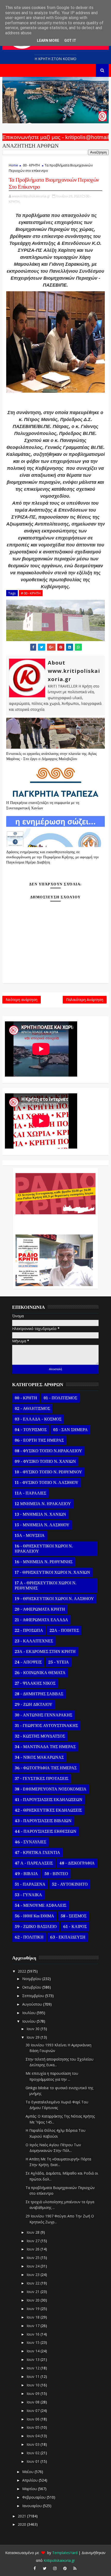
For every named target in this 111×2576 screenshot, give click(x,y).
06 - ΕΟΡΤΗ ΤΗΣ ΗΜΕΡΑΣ (39, 1440)
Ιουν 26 (34, 2249)
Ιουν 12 (34, 2368)
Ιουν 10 (34, 2385)
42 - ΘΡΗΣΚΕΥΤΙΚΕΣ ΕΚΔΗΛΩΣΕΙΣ (48, 1810)
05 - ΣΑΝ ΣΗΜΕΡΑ (70, 1430)
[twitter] (45, 2568)
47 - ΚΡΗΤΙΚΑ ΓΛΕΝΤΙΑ (37, 1853)
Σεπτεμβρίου (34, 1996)
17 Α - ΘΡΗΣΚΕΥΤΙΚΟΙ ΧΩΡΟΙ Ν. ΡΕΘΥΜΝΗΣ (46, 1586)
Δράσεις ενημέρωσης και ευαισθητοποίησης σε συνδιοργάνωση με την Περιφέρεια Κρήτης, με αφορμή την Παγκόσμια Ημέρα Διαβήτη (53, 857)
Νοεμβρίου (32, 1979)
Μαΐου (28, 2472)
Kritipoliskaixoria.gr (59, 2560)
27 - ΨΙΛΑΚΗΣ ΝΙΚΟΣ (35, 1683)
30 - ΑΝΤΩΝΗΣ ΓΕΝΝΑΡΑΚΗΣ (43, 1715)
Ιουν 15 (34, 2342)
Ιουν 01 (34, 2461)
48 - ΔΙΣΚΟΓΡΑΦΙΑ (77, 1863)
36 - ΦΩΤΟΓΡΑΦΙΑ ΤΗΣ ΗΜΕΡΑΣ (46, 1768)
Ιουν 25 (34, 2258)
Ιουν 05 (34, 2427)
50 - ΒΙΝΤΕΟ (56, 1874)
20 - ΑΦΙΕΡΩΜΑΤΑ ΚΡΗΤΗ (40, 1609)
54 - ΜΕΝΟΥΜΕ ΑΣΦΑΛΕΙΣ (41, 1905)
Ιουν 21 (34, 2292)
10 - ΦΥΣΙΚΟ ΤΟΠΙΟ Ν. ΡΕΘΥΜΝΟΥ (48, 1472)
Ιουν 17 (34, 2326)
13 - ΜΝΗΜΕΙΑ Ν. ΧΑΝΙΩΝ (40, 1514)
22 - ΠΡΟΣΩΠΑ (29, 1630)
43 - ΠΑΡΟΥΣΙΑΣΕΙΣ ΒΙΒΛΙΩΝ (43, 1821)
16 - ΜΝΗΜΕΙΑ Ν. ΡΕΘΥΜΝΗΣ (44, 1562)
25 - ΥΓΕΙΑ (59, 1662)
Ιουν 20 (34, 2300)
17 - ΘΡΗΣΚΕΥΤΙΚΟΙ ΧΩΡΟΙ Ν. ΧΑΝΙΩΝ (52, 1572)
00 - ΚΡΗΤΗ (31, 165)
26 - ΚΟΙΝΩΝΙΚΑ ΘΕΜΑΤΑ (40, 1673)
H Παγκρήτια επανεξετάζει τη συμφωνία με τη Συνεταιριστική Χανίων (43, 805)
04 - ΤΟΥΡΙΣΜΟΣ (31, 1430)
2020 (22, 2524)
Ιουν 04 (34, 2436)
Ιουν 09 (34, 2393)
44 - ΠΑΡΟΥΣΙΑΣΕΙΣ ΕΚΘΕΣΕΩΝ (46, 1831)
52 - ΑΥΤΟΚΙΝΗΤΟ (70, 1884)
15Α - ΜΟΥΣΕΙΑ (30, 1536)
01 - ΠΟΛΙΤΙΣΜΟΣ (60, 1398)
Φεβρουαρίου (34, 2497)
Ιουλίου (29, 2013)
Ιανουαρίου (33, 2506)
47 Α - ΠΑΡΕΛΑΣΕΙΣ (34, 1863)
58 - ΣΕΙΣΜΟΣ (74, 1916)
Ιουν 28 (34, 2232)
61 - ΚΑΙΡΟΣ (75, 1927)
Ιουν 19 (34, 2309)
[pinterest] (65, 2568)
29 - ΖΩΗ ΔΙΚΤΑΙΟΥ (34, 1705)
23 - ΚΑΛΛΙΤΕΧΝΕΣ (34, 1641)
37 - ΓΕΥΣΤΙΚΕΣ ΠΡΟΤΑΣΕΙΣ (42, 1779)
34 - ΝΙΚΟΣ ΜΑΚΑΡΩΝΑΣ (39, 1757)
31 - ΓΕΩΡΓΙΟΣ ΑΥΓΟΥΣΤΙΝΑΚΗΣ (46, 1726)
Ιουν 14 (34, 2351)
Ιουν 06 (34, 2419)
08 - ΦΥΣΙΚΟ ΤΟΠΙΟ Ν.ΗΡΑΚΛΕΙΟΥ (48, 1451)
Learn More (48, 41)
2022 (22, 1971)
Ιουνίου (29, 2021)
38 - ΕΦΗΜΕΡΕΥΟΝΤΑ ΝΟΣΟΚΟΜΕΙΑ (51, 1789)
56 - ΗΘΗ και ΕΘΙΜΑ (34, 1916)
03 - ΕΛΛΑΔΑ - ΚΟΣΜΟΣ (38, 1419)
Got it (70, 41)
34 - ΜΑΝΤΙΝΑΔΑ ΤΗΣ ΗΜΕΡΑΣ (45, 1747)
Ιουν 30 (34, 2029)
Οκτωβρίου (32, 1987)
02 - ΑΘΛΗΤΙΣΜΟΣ (32, 1409)
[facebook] (35, 2568)
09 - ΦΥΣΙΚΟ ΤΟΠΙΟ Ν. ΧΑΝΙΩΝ (45, 1461)
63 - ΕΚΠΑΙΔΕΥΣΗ (68, 1937)
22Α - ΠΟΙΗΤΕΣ (64, 1630)
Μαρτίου (30, 2489)
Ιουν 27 (34, 2241)
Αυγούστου (33, 2004)
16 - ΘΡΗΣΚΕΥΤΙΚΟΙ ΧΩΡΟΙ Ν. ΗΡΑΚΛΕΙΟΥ (44, 1549)
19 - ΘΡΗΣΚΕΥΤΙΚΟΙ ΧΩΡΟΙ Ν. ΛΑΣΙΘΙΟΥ (54, 1599)
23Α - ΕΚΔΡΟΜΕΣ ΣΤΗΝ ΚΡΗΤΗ (45, 1652)
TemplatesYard (65, 2553)
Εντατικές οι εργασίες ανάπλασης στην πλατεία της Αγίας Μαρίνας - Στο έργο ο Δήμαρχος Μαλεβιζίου (51, 756)
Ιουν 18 (34, 2317)
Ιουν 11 (34, 2376)
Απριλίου (30, 2480)
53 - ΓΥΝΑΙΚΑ (28, 1895)
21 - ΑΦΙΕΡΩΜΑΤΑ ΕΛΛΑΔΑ (41, 1620)
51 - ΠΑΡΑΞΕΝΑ (30, 1884)
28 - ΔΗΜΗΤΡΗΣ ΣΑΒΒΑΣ (39, 1694)
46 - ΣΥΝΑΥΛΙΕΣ (30, 1842)
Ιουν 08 (34, 2402)
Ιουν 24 (34, 2266)
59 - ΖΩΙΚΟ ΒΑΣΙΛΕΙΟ (36, 1927)
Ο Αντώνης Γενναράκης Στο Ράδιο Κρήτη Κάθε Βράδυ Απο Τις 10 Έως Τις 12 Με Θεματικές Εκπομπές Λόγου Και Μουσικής (54, 1222)
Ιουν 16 (34, 2334)
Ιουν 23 (34, 2275)
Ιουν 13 (34, 2359)
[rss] (75, 2568)
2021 (22, 2516)
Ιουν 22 (34, 2283)
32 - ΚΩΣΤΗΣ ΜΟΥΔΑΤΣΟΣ (40, 1736)
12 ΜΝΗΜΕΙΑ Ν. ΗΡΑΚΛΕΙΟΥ (43, 1504)
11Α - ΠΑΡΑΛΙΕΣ (30, 1493)
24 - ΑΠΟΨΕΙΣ (28, 1662)
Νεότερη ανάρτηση (22, 1000)
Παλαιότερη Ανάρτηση (85, 1000)
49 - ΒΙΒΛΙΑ (26, 1874)
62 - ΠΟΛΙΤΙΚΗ (29, 1937)
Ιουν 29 (34, 2037)
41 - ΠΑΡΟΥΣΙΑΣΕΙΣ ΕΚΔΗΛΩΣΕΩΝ (49, 1800)
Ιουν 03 (34, 2444)
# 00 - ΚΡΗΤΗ (31, 593)
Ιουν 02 (34, 2453)
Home (13, 165)
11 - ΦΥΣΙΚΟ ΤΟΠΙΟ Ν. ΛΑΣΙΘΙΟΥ (47, 1483)
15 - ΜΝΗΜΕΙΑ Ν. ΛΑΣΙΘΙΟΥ (42, 1525)
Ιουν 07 (34, 2411)
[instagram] (55, 2568)
